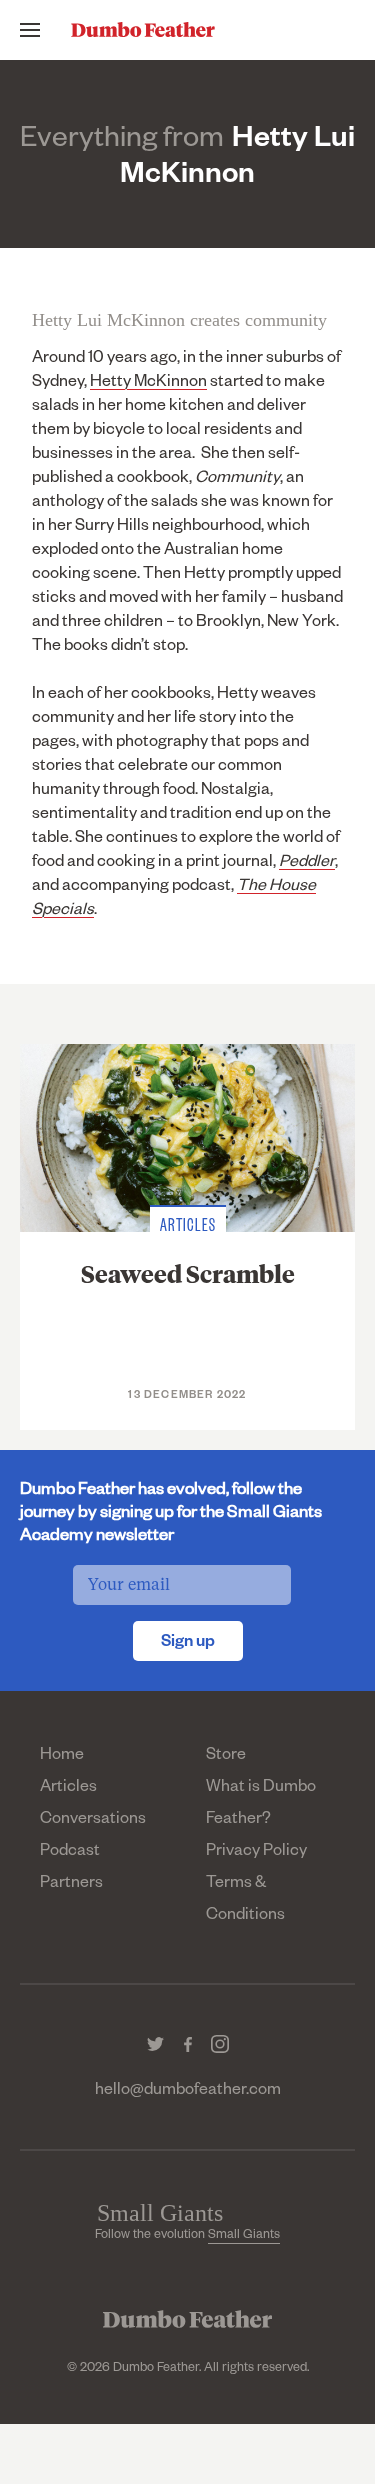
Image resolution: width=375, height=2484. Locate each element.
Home (62, 1757)
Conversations (93, 1821)
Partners (71, 1885)
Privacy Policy (256, 1853)
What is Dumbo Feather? (261, 1805)
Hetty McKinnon (148, 384)
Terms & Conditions (245, 1901)
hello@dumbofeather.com (188, 2092)
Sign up (188, 1644)
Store (226, 1757)
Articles (68, 1789)
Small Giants (244, 2236)
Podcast (70, 1853)
